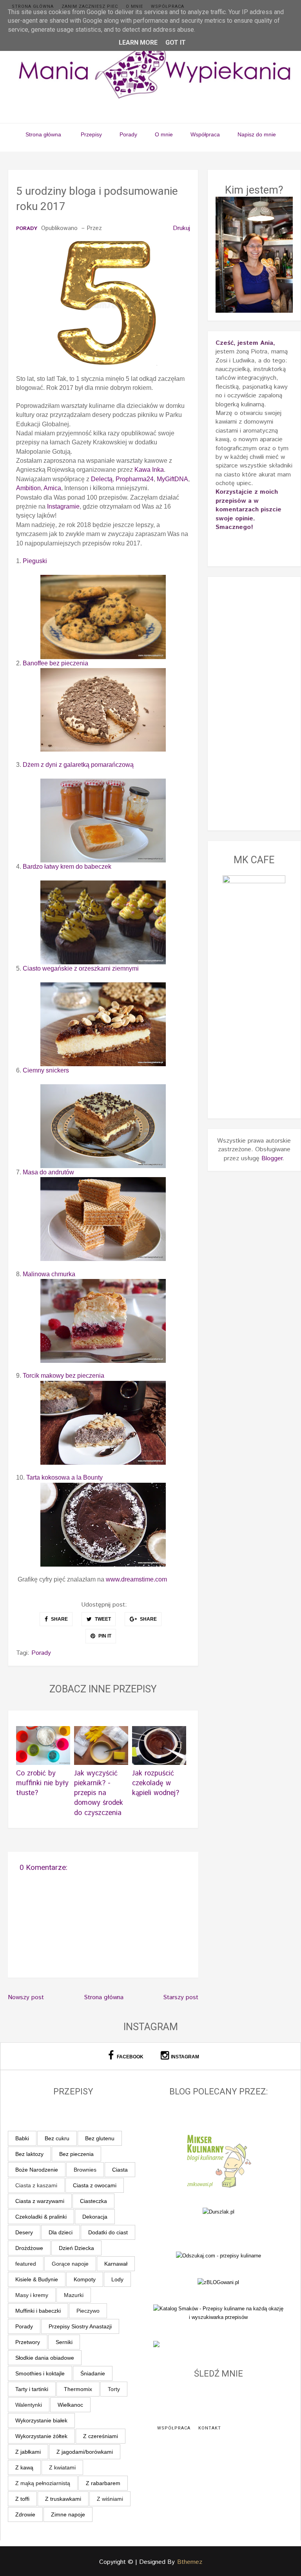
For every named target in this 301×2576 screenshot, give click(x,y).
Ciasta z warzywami (40, 2201)
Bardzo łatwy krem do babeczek (67, 867)
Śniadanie (93, 2373)
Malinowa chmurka (49, 1274)
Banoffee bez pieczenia (56, 663)
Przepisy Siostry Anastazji (80, 2326)
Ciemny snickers (46, 1070)
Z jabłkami (28, 2452)
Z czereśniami (101, 2436)
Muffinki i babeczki (38, 2311)
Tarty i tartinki (32, 2389)
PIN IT (104, 1636)
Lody (117, 2279)
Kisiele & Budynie (37, 2279)
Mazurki (74, 2295)
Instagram (185, 2057)
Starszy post (181, 1997)
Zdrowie (25, 2514)
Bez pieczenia (76, 2154)
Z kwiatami (62, 2467)
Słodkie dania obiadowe (45, 2358)
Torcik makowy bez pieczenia (63, 1376)
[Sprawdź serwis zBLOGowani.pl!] (218, 2282)
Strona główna (33, 6)
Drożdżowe (29, 2248)
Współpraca (168, 6)
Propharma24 (135, 479)
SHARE (59, 1619)
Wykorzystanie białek (41, 2420)
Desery (24, 2232)
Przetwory (28, 2342)
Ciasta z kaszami (36, 2185)
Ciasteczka (93, 2201)
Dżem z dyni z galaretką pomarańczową (78, 765)
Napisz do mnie (257, 134)
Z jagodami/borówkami (85, 2452)
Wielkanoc (70, 2405)
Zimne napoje (68, 2514)
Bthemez (190, 2562)
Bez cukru (57, 2138)
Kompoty (85, 2279)
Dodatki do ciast (108, 2232)
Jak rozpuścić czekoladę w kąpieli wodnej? (156, 1783)
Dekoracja (95, 2217)
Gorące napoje (70, 2264)
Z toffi (22, 2499)
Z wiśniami (110, 2499)
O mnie (134, 6)
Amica (52, 488)
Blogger (272, 1158)
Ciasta (120, 2170)
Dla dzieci (61, 2232)
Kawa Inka (149, 470)
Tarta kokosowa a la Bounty (64, 1477)
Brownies (85, 2170)
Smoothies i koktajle (40, 2373)
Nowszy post (26, 1997)
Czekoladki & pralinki (41, 2217)
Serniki (64, 2342)
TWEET (102, 1619)
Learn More (138, 43)
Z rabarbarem (103, 2483)
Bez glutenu (100, 2138)
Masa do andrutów (48, 1172)
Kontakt (210, 2428)
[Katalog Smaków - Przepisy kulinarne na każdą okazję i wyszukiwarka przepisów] (219, 2312)
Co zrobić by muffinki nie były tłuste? (42, 1783)
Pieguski (35, 561)
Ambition (28, 488)
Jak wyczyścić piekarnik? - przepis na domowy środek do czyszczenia (99, 1793)
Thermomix (78, 2389)
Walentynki (29, 2405)
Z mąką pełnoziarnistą (43, 2483)
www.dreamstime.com (136, 1579)
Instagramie (63, 506)
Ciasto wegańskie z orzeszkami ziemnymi (81, 968)
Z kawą (24, 2467)
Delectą (102, 479)
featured (26, 2264)
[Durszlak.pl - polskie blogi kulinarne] (218, 2211)
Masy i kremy (32, 2295)
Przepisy (91, 134)
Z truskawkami (63, 2499)
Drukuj (181, 228)
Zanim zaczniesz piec (90, 6)
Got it (176, 43)
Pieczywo (88, 2311)
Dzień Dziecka (76, 2248)
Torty (114, 2389)
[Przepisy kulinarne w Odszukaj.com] (218, 2256)
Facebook (130, 2057)
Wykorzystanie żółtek (41, 2436)
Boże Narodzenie (37, 2170)
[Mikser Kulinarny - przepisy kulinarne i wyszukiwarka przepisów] (218, 2160)
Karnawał (116, 2264)
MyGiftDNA (172, 479)
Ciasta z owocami (95, 2185)
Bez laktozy (29, 2154)
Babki (22, 2138)
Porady (128, 134)
